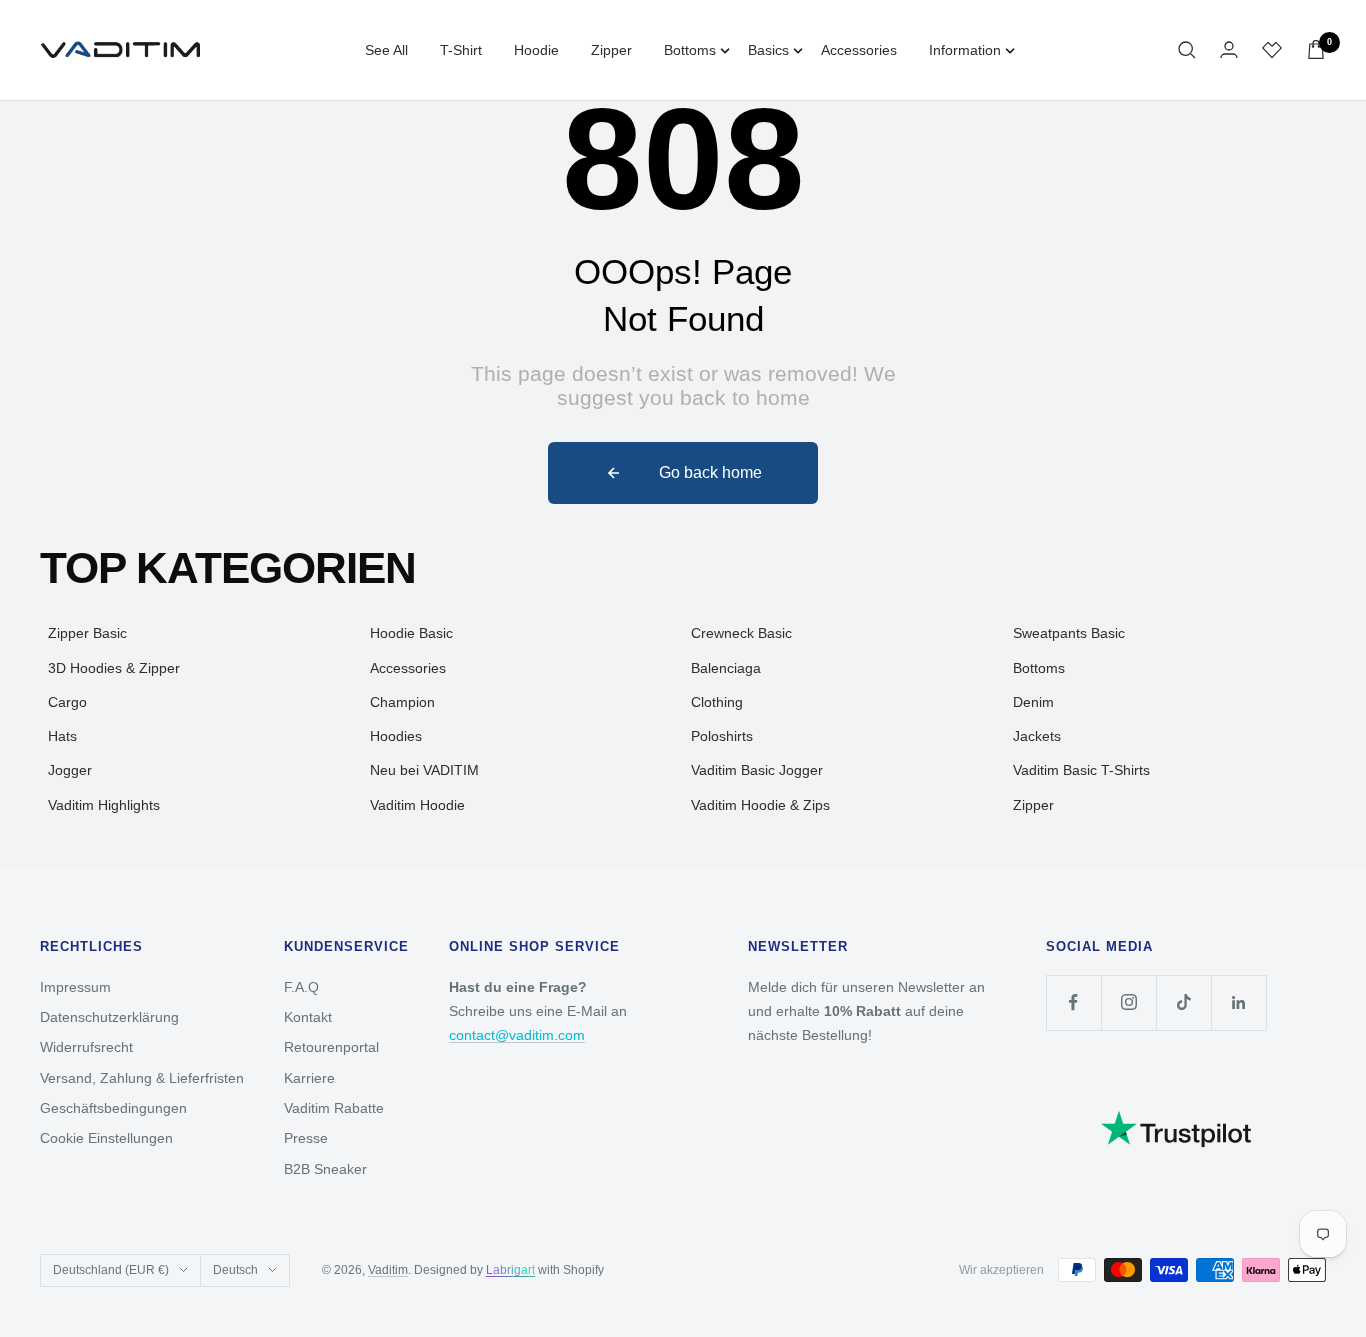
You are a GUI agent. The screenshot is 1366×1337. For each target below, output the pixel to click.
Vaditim (388, 1270)
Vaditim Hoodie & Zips (760, 805)
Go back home (710, 472)
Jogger (70, 770)
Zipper (611, 50)
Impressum (75, 987)
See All (386, 50)
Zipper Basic (87, 633)
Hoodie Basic (411, 633)
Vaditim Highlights (104, 805)
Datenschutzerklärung (109, 1017)
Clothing (717, 702)
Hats (62, 736)
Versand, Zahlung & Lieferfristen (142, 1078)
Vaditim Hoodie (417, 805)
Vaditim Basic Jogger (757, 770)
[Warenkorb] (1316, 49)
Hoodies (396, 736)
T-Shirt (461, 50)
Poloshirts (722, 736)
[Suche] (1187, 50)
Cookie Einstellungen (106, 1138)
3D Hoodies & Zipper (114, 668)
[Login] (1229, 49)
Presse (306, 1138)
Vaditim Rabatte (334, 1108)
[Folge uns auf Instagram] (1128, 1002)
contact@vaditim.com (517, 1035)
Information (965, 50)
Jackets (1037, 736)
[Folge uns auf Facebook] (1073, 1002)
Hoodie (536, 50)
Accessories (859, 50)
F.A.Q (301, 987)
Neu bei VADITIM (424, 770)
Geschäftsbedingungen (113, 1108)
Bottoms (690, 50)
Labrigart (510, 1270)
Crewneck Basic (741, 633)
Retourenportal (331, 1047)
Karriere (309, 1078)
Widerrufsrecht (86, 1047)
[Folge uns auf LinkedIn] (1238, 1002)
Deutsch (235, 1270)
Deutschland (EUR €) (111, 1270)
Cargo (67, 702)
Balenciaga (726, 668)
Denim (1033, 702)
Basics (768, 50)
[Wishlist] (1272, 50)
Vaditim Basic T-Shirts (1081, 770)
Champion (402, 702)
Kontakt (308, 1017)
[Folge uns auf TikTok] (1183, 1002)
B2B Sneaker (325, 1169)
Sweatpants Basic (1069, 633)
